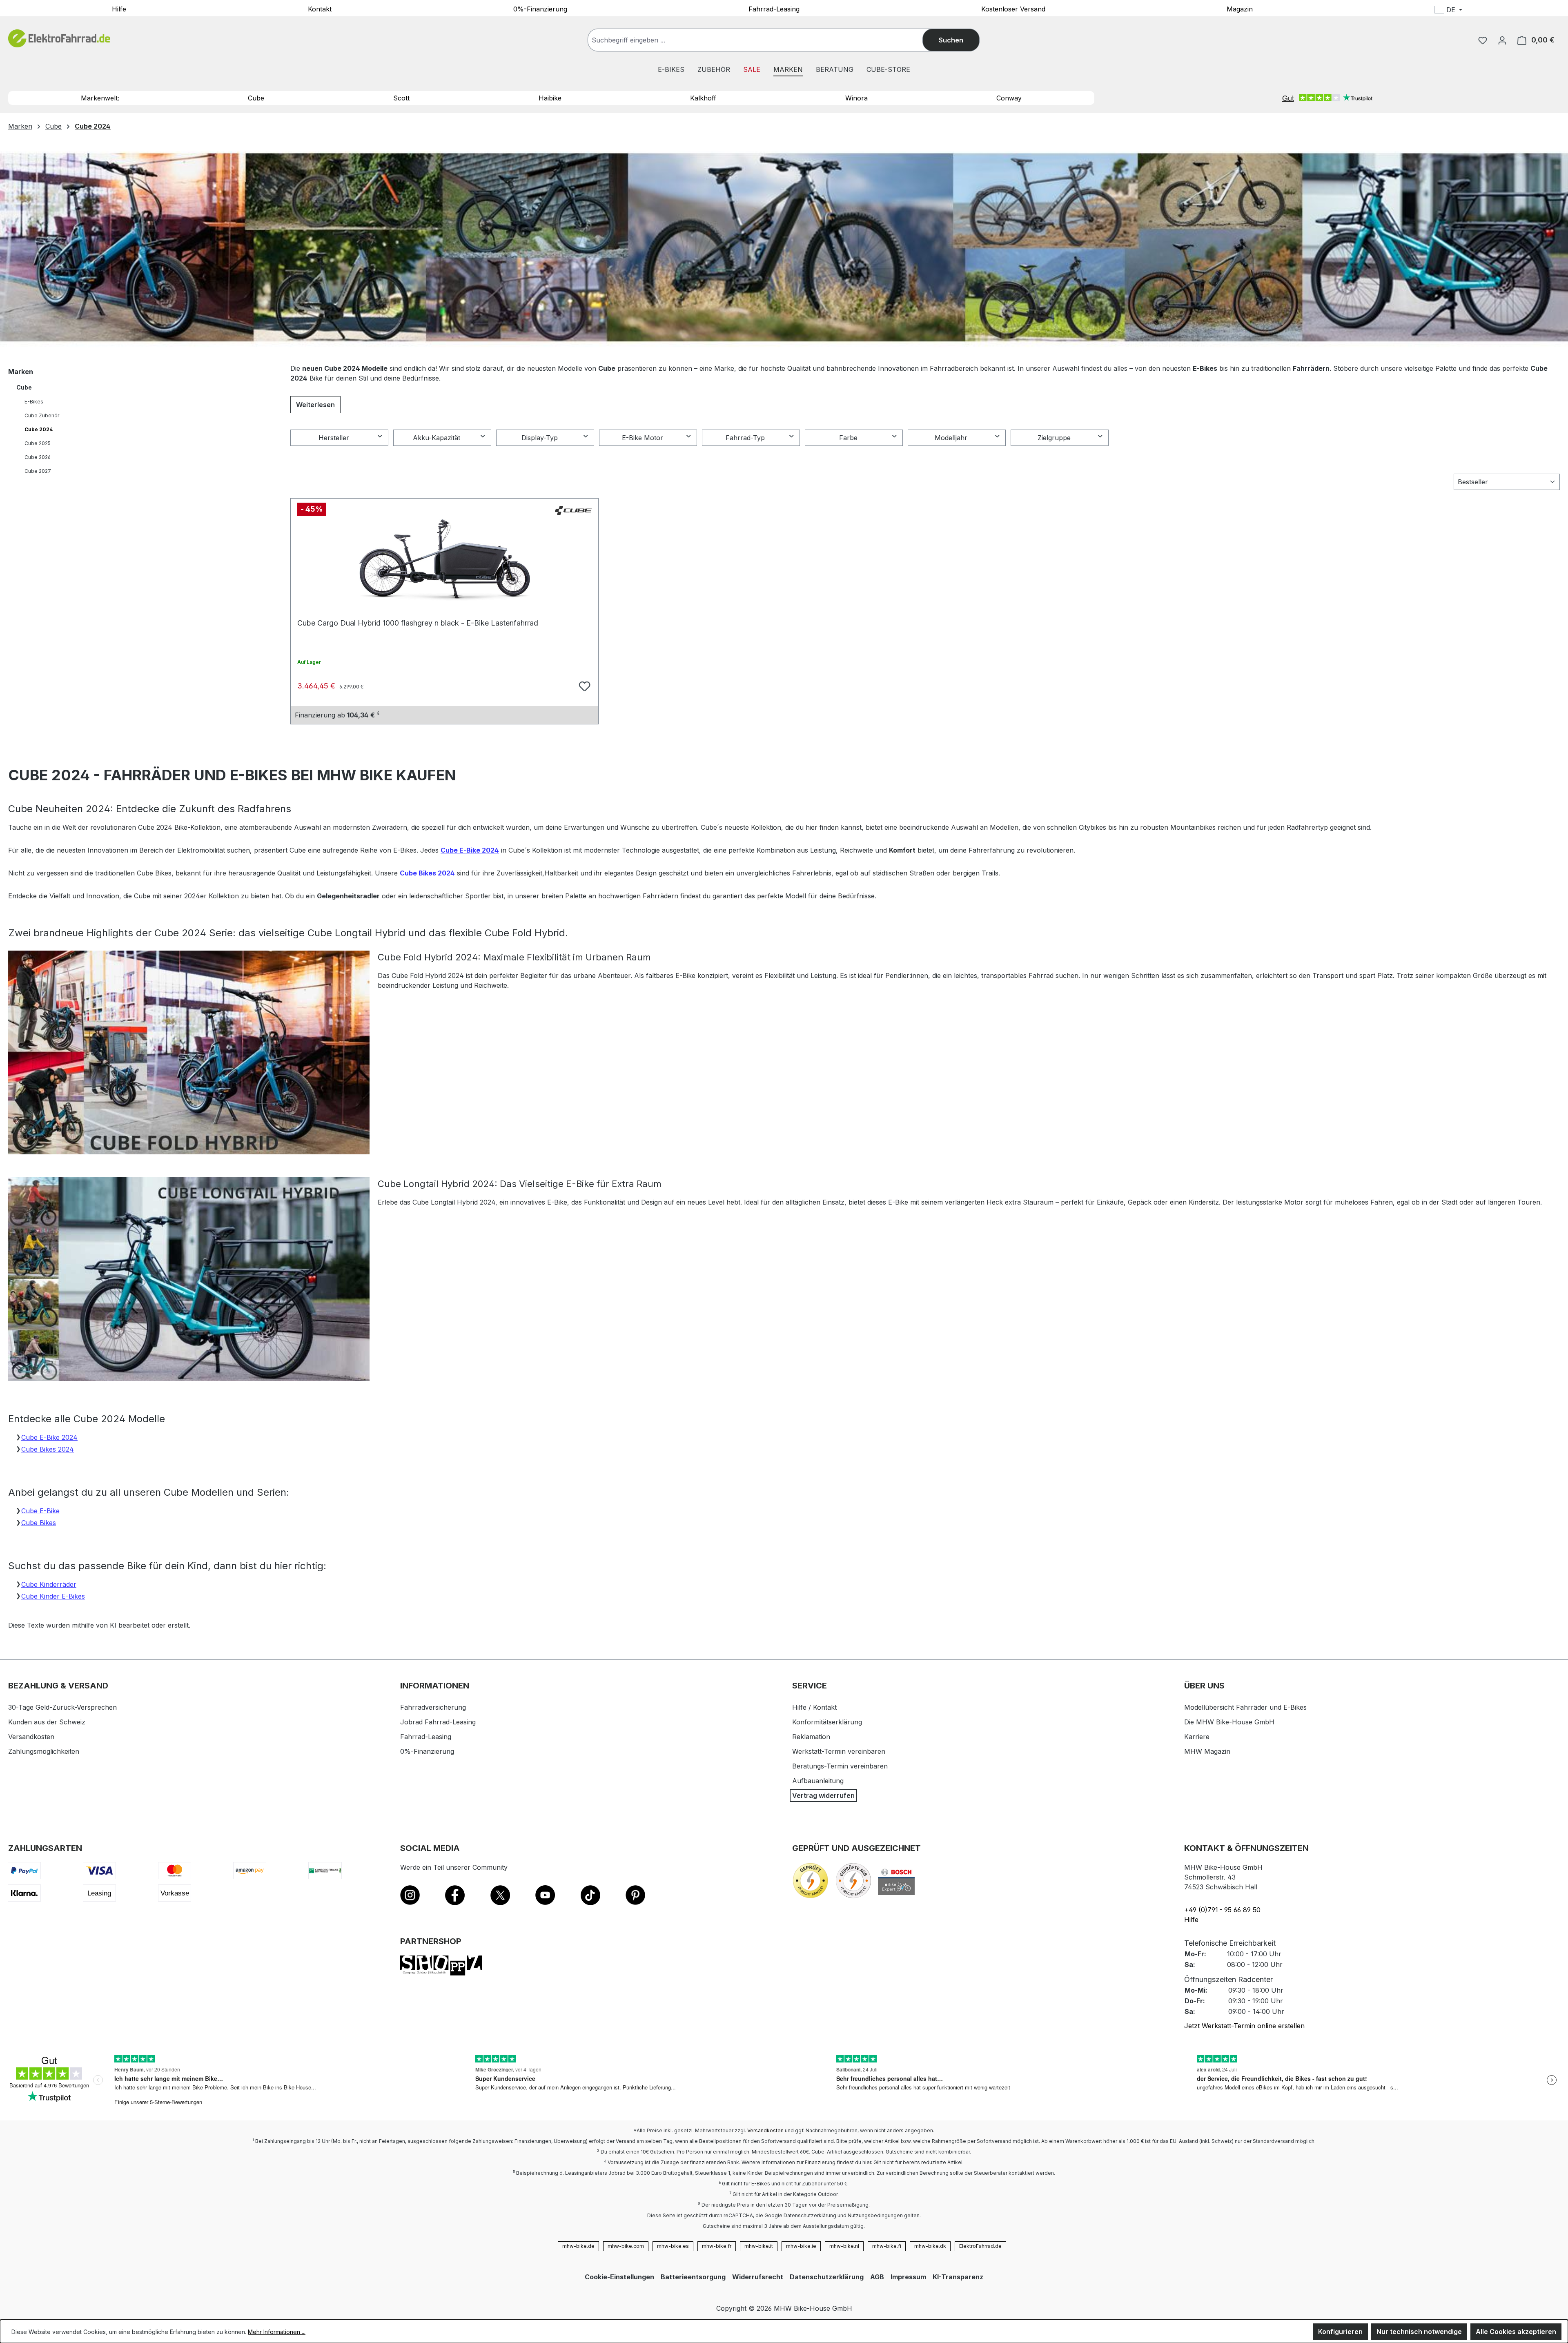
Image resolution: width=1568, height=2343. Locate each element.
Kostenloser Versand (1013, 9)
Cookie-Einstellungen (619, 2277)
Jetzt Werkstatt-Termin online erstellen (1244, 2026)
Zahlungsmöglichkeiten (44, 1751)
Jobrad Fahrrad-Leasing (438, 1722)
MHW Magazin (1207, 1751)
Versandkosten (31, 1737)
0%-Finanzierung (540, 9)
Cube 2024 (39, 429)
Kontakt (320, 9)
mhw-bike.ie (801, 2246)
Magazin (1240, 9)
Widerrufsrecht (758, 2277)
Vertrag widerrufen (823, 1795)
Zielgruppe (1054, 438)
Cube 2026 (38, 457)
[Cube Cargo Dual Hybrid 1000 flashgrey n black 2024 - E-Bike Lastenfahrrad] (444, 560)
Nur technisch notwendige (1419, 2332)
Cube (256, 98)
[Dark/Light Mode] (1502, 11)
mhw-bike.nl (844, 2246)
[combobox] (763, 40)
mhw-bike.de (578, 2246)
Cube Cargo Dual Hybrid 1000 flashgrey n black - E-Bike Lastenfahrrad (418, 623)
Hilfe (119, 9)
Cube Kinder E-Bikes (53, 1596)
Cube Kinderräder (49, 1584)
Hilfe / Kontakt (814, 1707)
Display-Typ (540, 438)
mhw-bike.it (759, 2246)
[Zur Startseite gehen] (59, 39)
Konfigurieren (1340, 2332)
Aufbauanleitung (818, 1781)
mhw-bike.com (626, 2246)
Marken (21, 372)
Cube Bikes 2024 (427, 873)
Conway (1009, 98)
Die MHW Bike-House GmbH (1229, 1722)
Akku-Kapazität (437, 438)
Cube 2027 (38, 471)
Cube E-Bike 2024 (470, 850)
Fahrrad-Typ (745, 438)
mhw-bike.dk (930, 2246)
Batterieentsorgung (693, 2277)
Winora (856, 98)
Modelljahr (951, 438)
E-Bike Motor (643, 438)
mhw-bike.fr (717, 2246)
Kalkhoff (703, 98)
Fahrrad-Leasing (774, 9)
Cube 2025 (38, 443)
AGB (877, 2277)
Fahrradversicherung (433, 1707)
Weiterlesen (315, 405)
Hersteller (334, 438)
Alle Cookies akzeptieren (1516, 2332)
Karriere (1197, 1737)
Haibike (550, 98)
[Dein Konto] (1502, 40)
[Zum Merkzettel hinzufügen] (584, 685)
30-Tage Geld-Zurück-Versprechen (62, 1707)
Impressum (908, 2277)
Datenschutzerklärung (827, 2277)
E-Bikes (34, 402)
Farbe (848, 438)
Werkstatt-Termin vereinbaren (839, 1751)
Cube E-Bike (40, 1511)
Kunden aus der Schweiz (47, 1722)
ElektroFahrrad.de (980, 2246)
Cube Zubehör (42, 415)
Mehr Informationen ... (277, 2332)
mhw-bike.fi (887, 2246)
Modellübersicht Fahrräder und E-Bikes (1245, 1707)
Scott (401, 98)
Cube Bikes (39, 1523)
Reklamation (811, 1737)
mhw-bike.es (673, 2246)
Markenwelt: (100, 98)
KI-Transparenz (958, 2277)
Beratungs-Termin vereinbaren (840, 1766)
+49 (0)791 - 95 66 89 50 (1222, 1910)
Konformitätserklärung (827, 1722)
